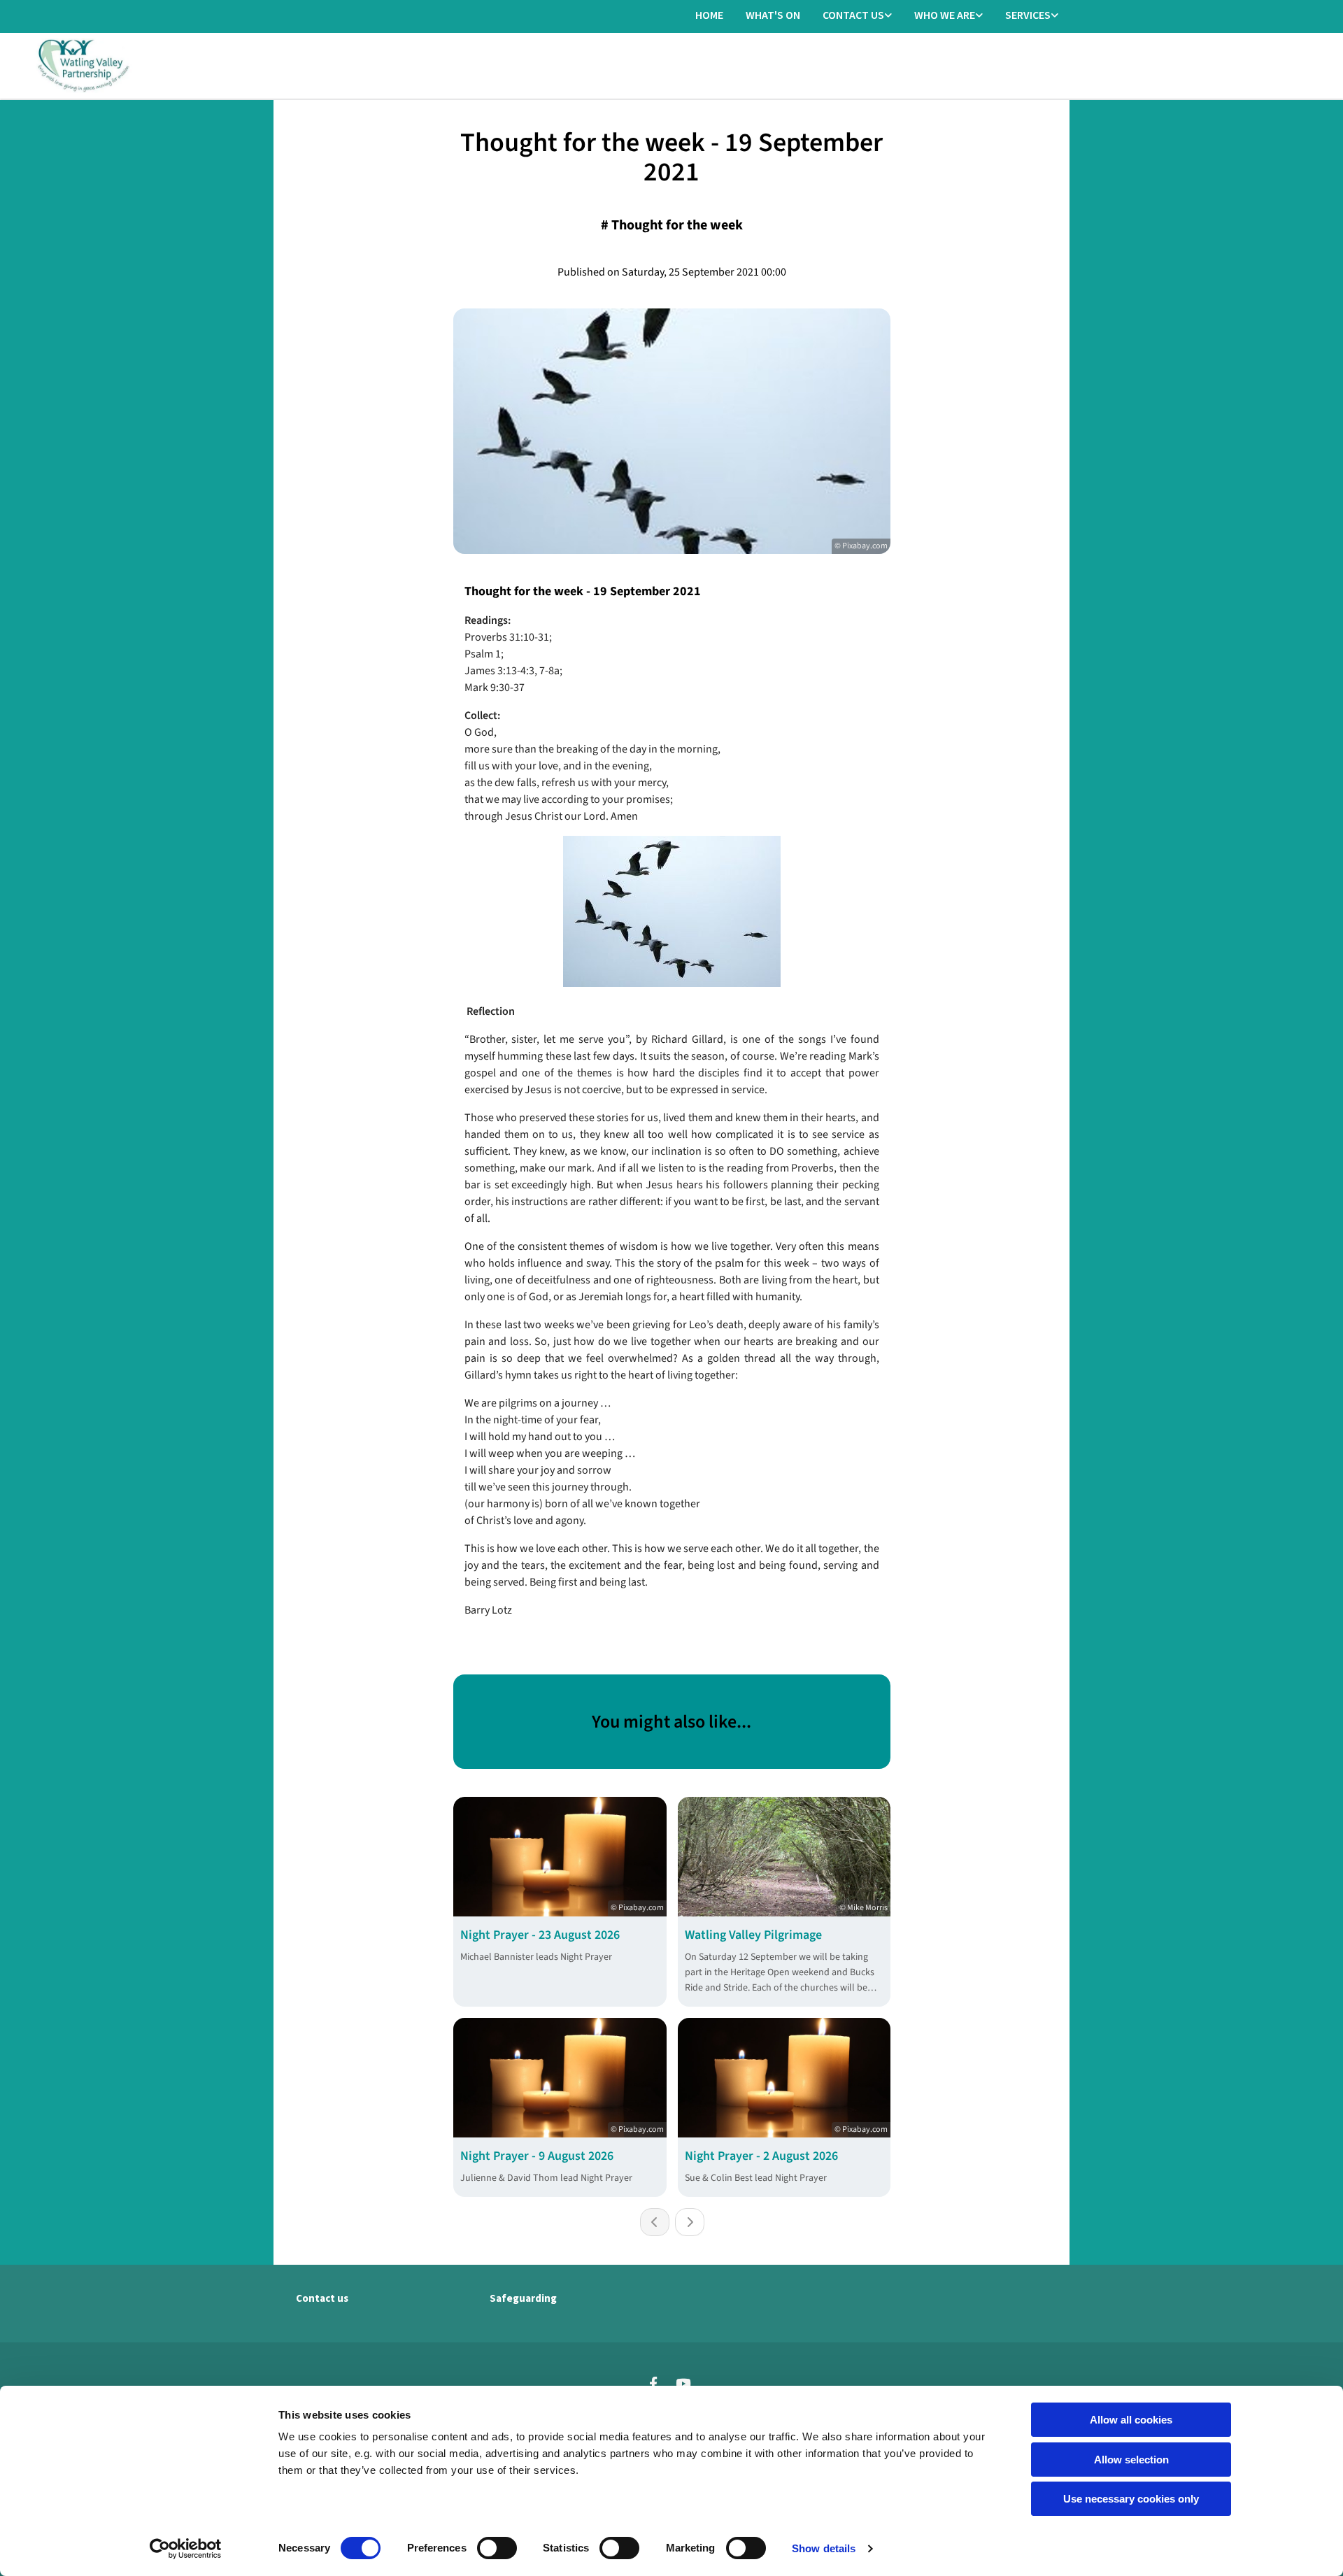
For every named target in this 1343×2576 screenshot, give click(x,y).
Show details (824, 2548)
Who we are (945, 15)
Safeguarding (523, 2298)
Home (709, 15)
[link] (857, 16)
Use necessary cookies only (1131, 2499)
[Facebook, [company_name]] (653, 2383)
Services (1028, 15)
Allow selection (1131, 2460)
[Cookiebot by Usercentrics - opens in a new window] (186, 2549)
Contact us (853, 15)
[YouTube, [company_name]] (683, 2383)
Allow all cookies (1131, 2420)
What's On (773, 15)
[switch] (497, 2548)
